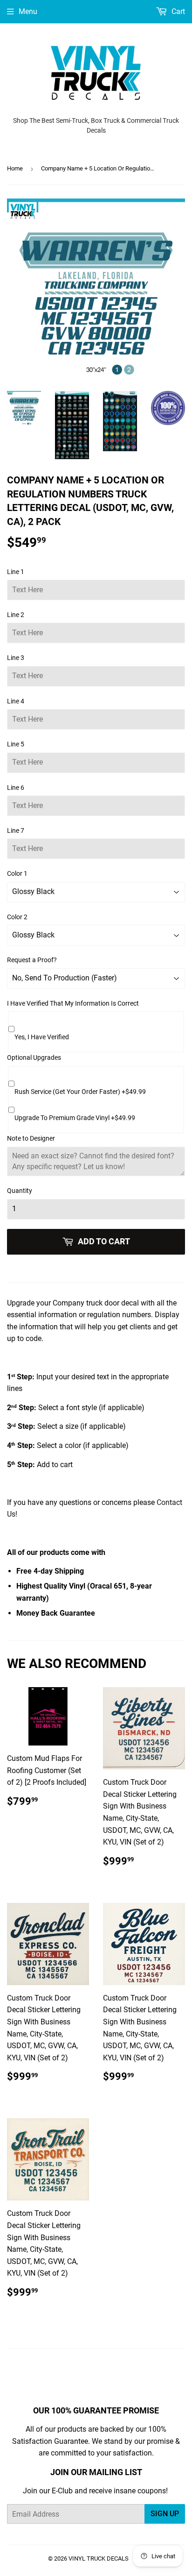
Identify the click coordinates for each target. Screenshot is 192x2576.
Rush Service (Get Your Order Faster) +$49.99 (80, 1092)
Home (15, 168)
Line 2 (16, 615)
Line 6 (16, 788)
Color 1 (17, 873)
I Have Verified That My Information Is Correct (73, 1003)
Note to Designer (31, 1138)
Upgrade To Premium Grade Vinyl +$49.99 (75, 1118)
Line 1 (16, 572)
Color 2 (17, 917)
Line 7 (16, 830)
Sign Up (165, 2514)
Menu (28, 11)
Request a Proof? (32, 960)
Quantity (20, 1191)
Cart (177, 11)
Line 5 (16, 744)
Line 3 (16, 658)
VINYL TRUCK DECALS (99, 2558)
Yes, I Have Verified (42, 1037)
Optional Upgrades (34, 1057)
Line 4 (16, 701)
